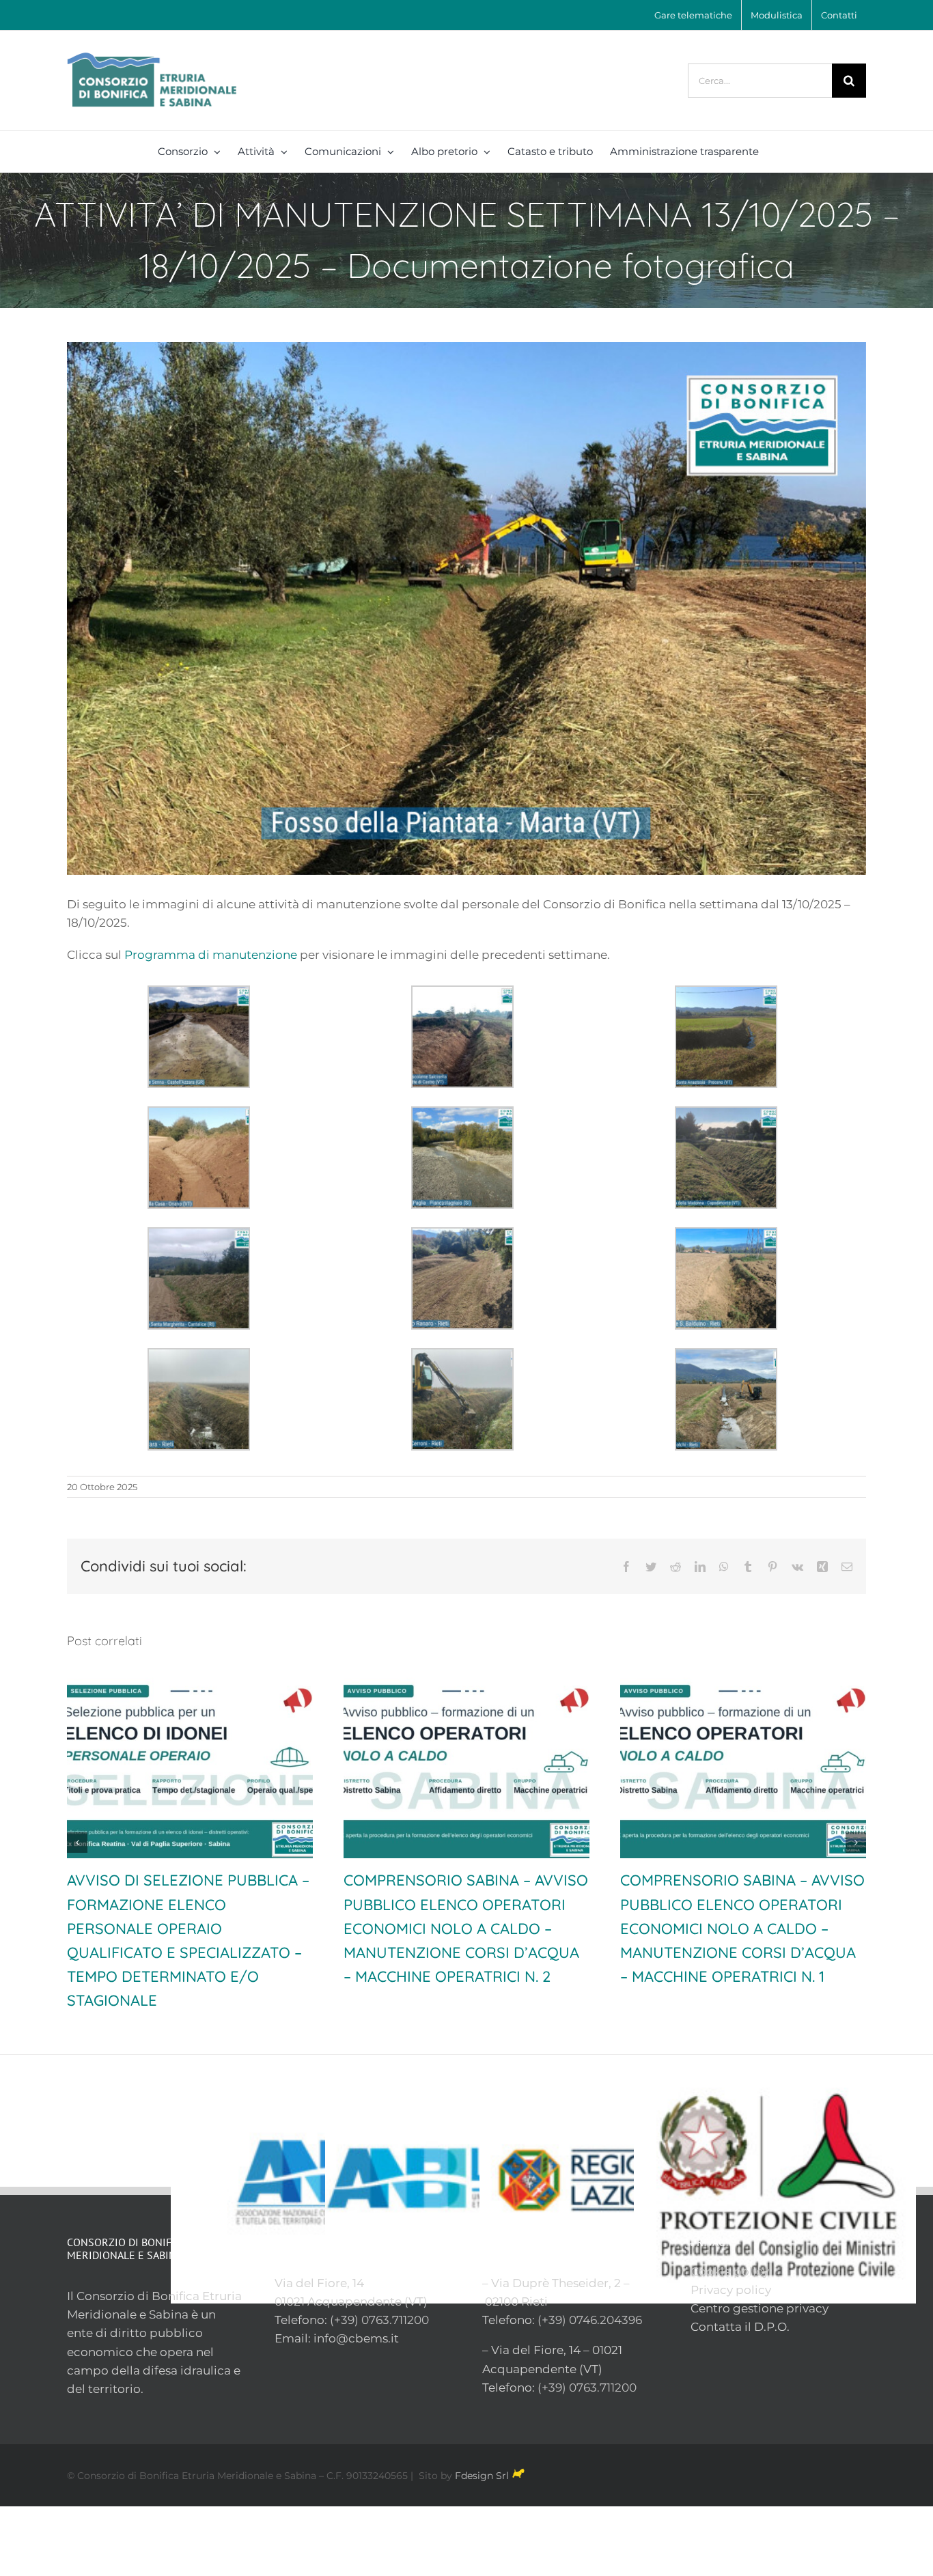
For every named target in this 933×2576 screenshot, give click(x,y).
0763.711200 (395, 2296)
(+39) (346, 2296)
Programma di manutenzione (211, 955)
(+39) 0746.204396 (590, 2296)
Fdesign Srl (482, 2452)
